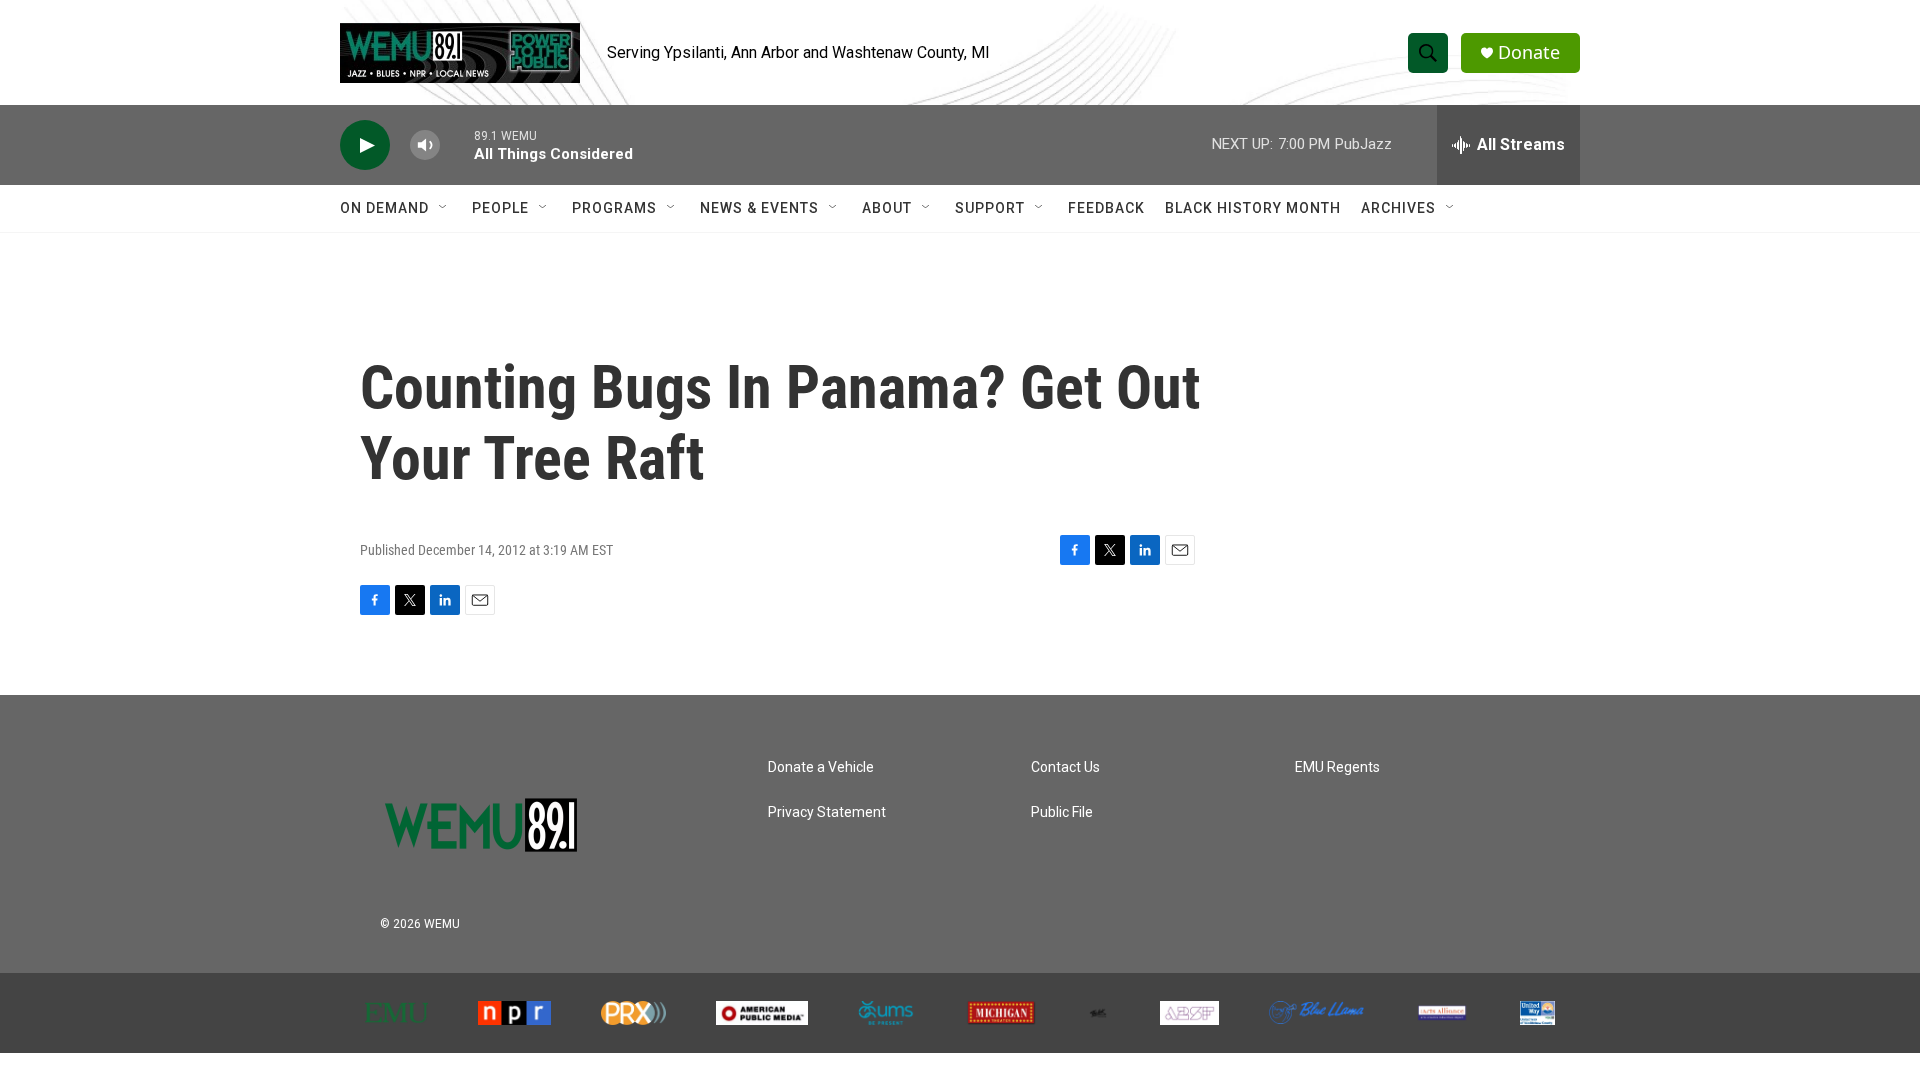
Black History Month (1253, 208)
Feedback (1106, 208)
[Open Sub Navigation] (444, 208)
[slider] (457, 144)
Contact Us (1065, 767)
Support (990, 208)
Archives (1398, 208)
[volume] (425, 145)
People (500, 208)
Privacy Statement (827, 812)
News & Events (759, 208)
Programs (614, 208)
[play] (365, 145)
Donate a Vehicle (821, 767)
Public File (1062, 812)
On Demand (384, 208)
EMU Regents (1337, 767)
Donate (1529, 52)
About (887, 208)
